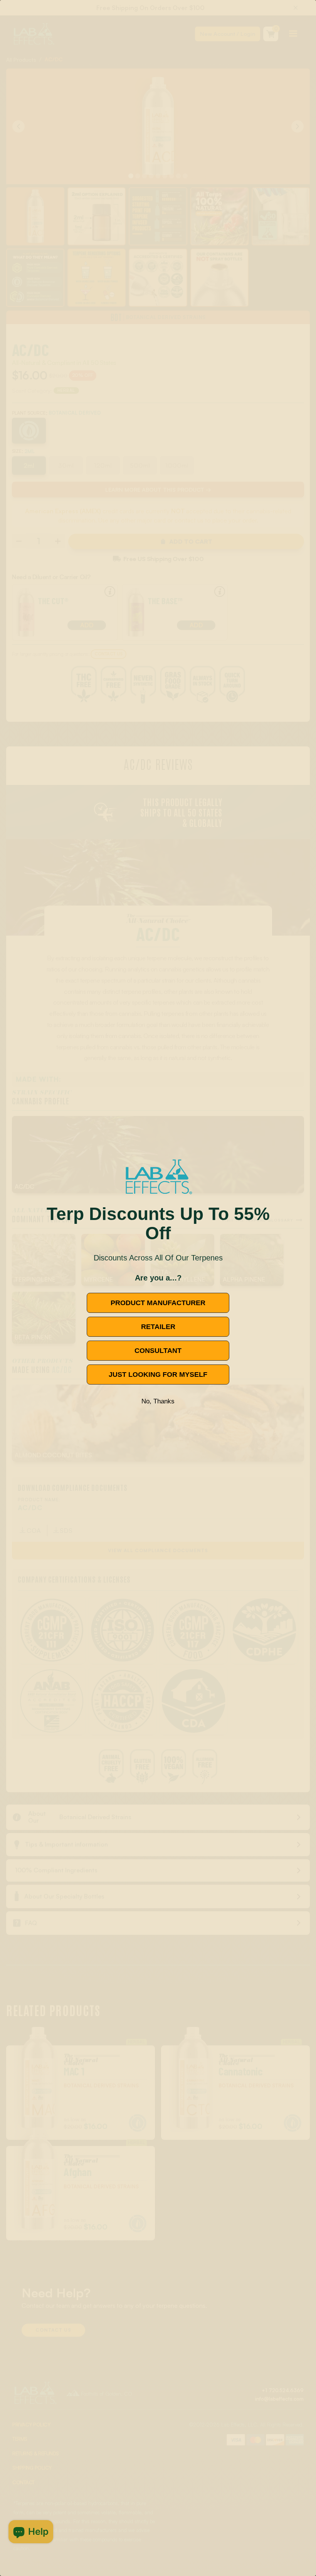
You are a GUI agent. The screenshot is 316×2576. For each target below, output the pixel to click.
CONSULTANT (158, 1351)
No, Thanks (158, 1401)
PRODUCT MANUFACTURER (158, 1303)
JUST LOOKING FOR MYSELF (158, 1375)
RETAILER (158, 1327)
